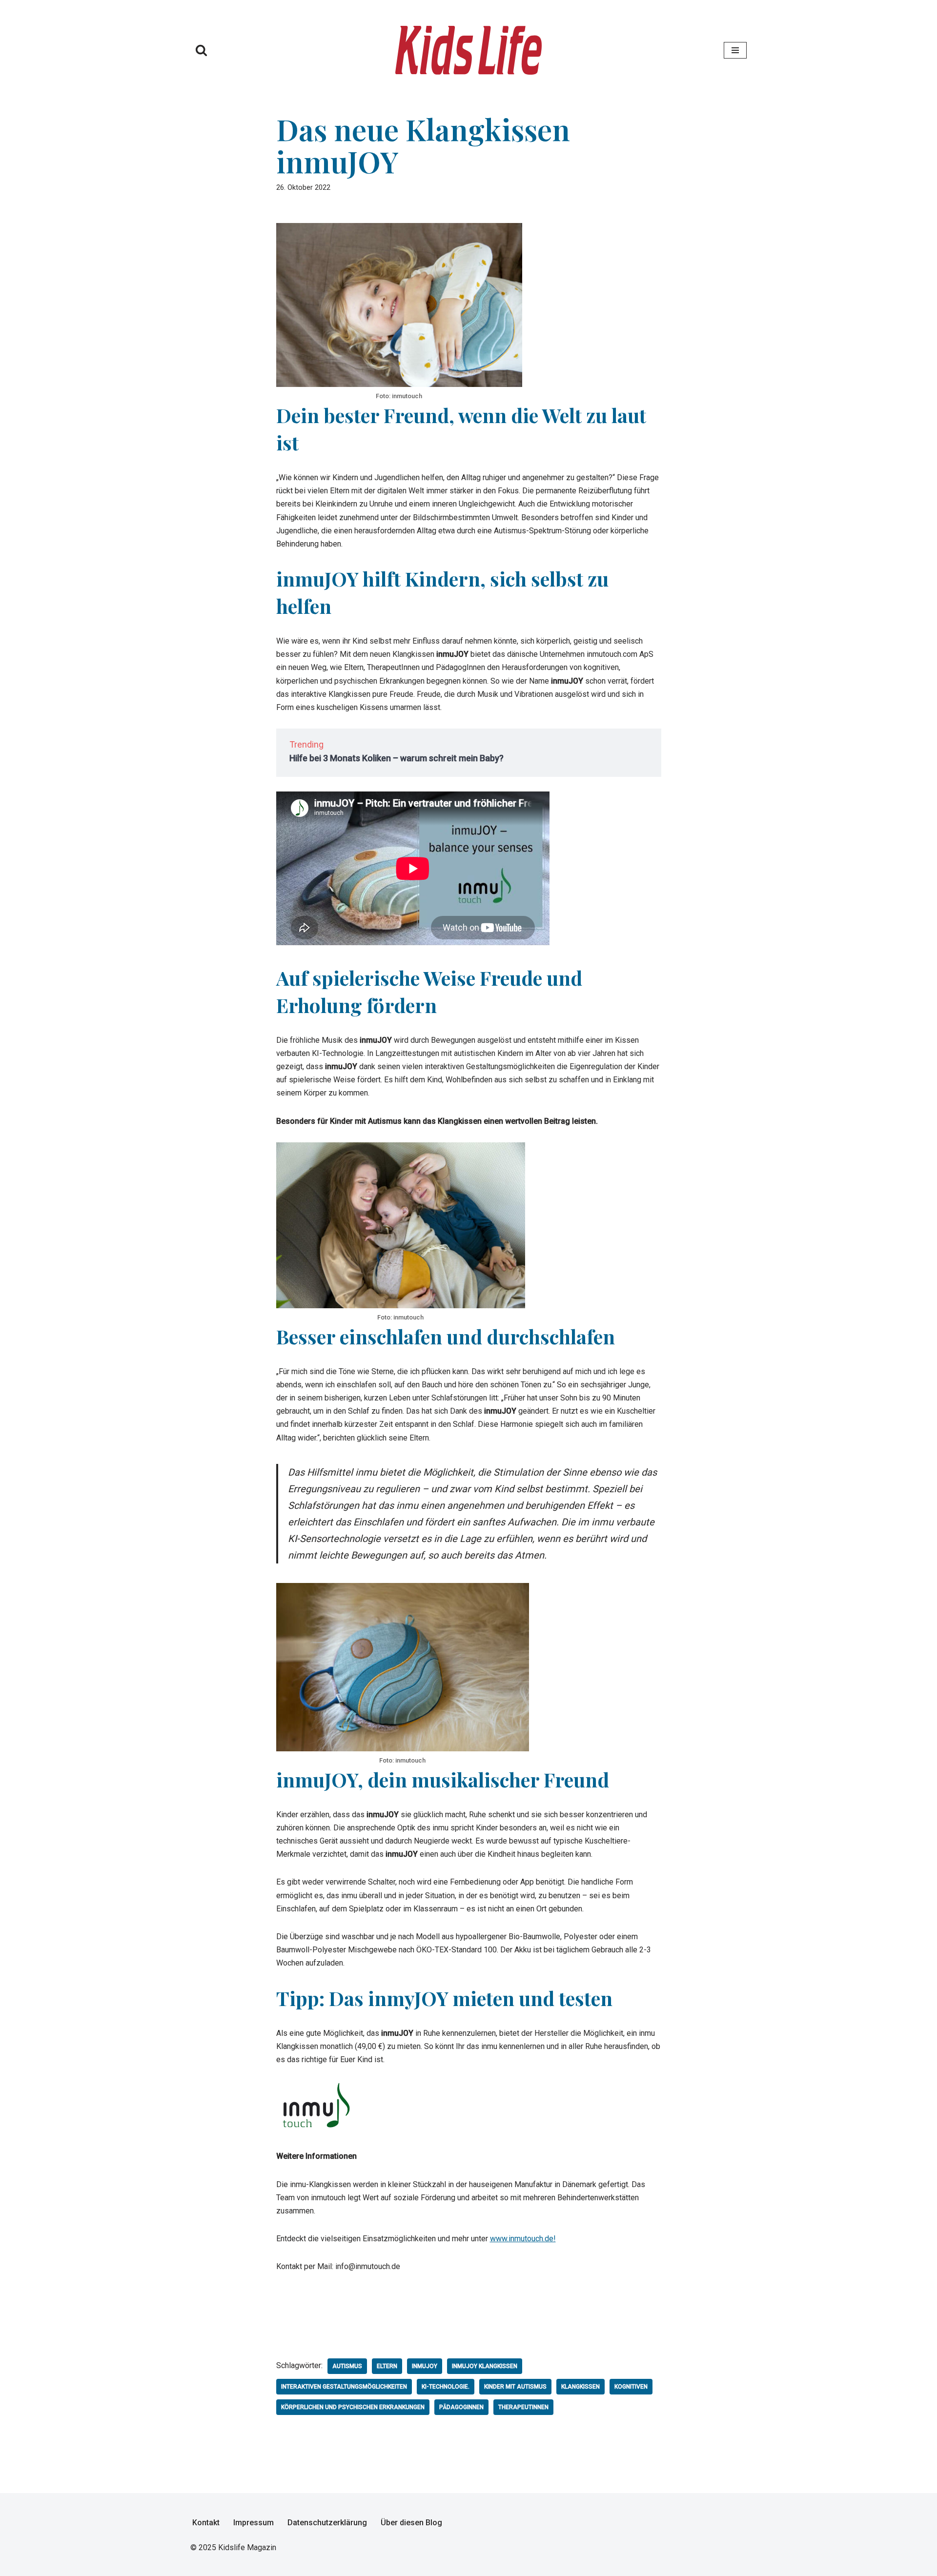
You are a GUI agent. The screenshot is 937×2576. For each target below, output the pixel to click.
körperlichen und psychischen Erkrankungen (353, 2407)
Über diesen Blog (411, 2523)
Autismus (347, 2366)
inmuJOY (425, 2366)
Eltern (387, 2366)
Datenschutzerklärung (327, 2523)
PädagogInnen (461, 2407)
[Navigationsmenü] (735, 50)
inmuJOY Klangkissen (485, 2366)
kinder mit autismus (515, 2387)
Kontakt (206, 2523)
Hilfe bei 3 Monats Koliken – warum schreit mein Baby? (397, 758)
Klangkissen (581, 2387)
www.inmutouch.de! (523, 2239)
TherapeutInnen (523, 2407)
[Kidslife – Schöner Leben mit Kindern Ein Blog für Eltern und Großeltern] (468, 50)
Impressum (254, 2523)
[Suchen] (201, 50)
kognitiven (631, 2387)
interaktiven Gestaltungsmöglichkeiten (344, 2387)
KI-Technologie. (446, 2387)
